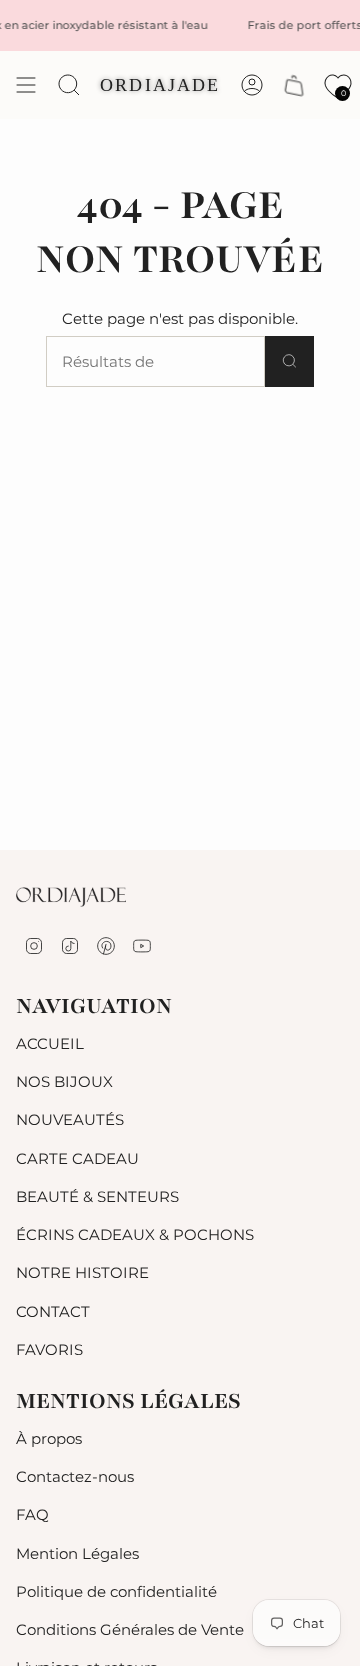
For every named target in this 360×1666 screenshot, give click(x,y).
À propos (49, 1438)
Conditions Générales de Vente (130, 1629)
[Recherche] (289, 361)
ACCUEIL (50, 1043)
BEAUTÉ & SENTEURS (97, 1196)
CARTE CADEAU (77, 1158)
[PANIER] (294, 85)
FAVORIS (49, 1349)
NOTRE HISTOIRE (82, 1272)
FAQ (32, 1514)
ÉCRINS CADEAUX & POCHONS (135, 1234)
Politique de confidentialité (116, 1591)
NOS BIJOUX (64, 1081)
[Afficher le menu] (26, 85)
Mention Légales (77, 1553)
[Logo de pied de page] (71, 897)
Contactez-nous (75, 1476)
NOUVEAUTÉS (70, 1119)
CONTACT (53, 1311)
